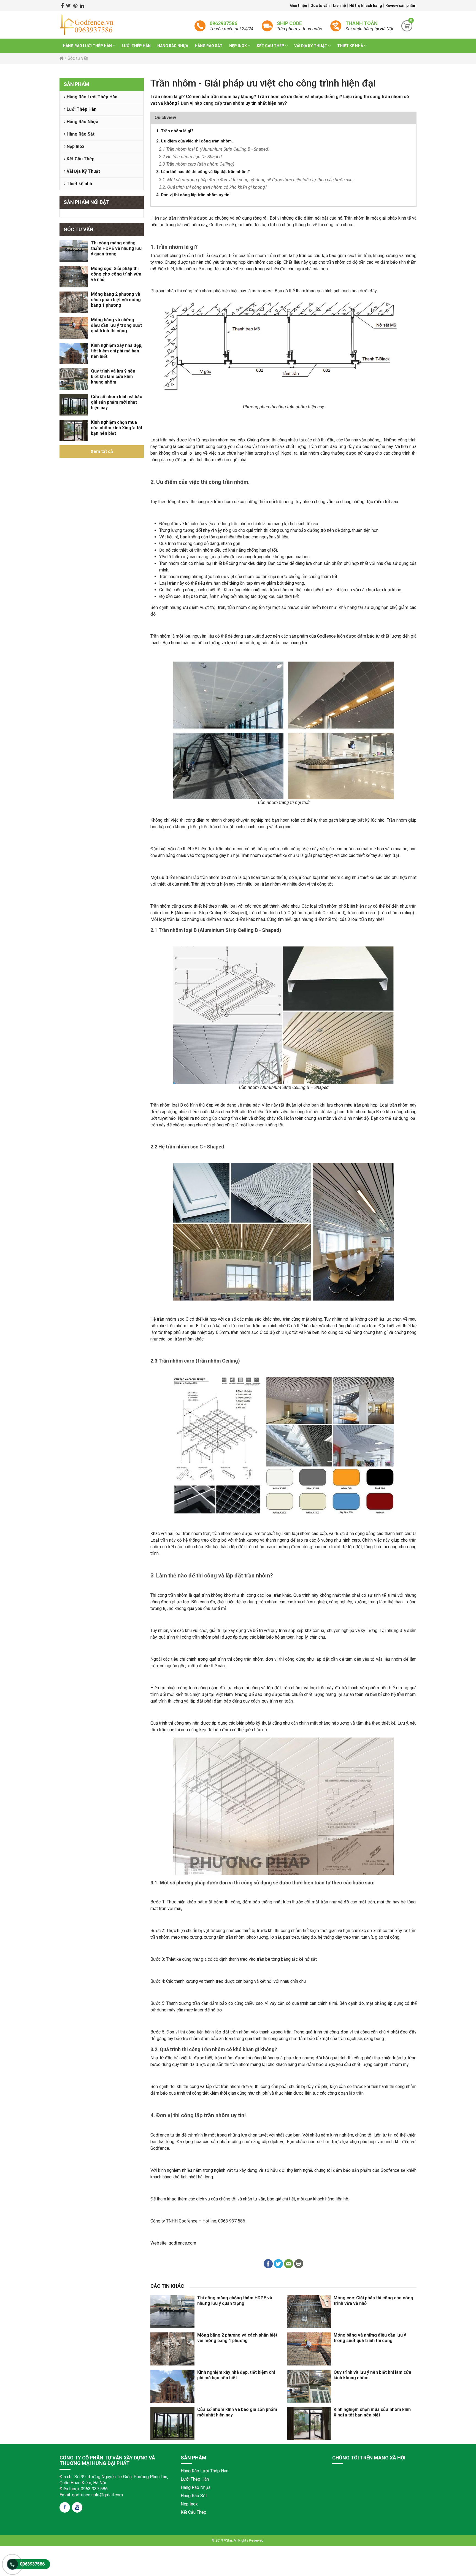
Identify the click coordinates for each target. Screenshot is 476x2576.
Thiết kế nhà (351, 46)
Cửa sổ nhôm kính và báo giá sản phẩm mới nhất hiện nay (117, 402)
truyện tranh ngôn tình (80, 2521)
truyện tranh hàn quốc (132, 2521)
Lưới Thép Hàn (136, 46)
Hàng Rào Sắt (209, 46)
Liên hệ (340, 6)
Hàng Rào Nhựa (173, 46)
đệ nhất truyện (9, 2521)
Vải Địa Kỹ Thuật (311, 46)
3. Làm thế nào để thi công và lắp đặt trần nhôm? (203, 172)
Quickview (165, 118)
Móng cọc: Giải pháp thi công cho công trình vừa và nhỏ (116, 274)
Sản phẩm (76, 84)
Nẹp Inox (238, 46)
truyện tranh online (106, 2521)
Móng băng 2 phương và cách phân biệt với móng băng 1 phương (116, 300)
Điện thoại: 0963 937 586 (84, 2489)
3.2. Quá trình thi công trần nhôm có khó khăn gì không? (213, 187)
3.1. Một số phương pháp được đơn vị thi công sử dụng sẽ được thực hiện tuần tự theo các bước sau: (256, 180)
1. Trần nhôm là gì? (175, 131)
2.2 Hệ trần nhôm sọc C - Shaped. (191, 157)
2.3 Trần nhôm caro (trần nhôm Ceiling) (197, 164)
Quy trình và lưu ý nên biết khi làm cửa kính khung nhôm (113, 377)
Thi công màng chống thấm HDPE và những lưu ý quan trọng (116, 248)
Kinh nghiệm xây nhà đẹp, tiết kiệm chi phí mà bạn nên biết (117, 351)
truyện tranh (43, 2521)
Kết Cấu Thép (271, 46)
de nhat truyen (27, 2521)
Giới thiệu (299, 6)
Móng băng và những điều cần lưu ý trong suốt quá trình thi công (116, 325)
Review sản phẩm (401, 6)
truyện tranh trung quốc (161, 2521)
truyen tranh (59, 2521)
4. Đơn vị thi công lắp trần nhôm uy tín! (193, 195)
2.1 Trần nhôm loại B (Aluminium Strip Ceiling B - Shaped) (214, 149)
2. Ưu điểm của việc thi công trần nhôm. (194, 141)
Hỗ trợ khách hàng (366, 6)
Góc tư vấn (321, 6)
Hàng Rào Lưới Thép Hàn (88, 46)
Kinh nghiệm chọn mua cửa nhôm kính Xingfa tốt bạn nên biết (117, 428)
